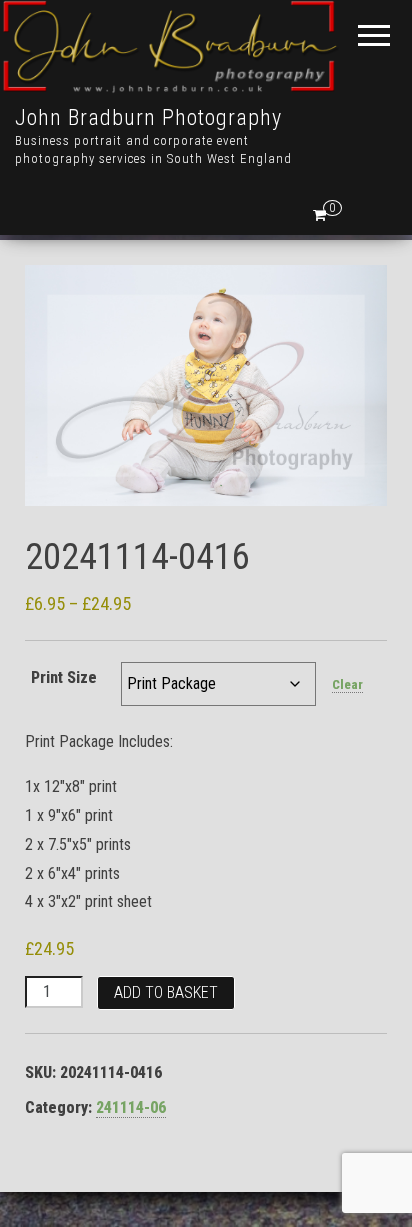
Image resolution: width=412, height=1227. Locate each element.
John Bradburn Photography (148, 117)
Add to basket (166, 992)
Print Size (64, 677)
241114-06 (131, 1107)
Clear (347, 684)
